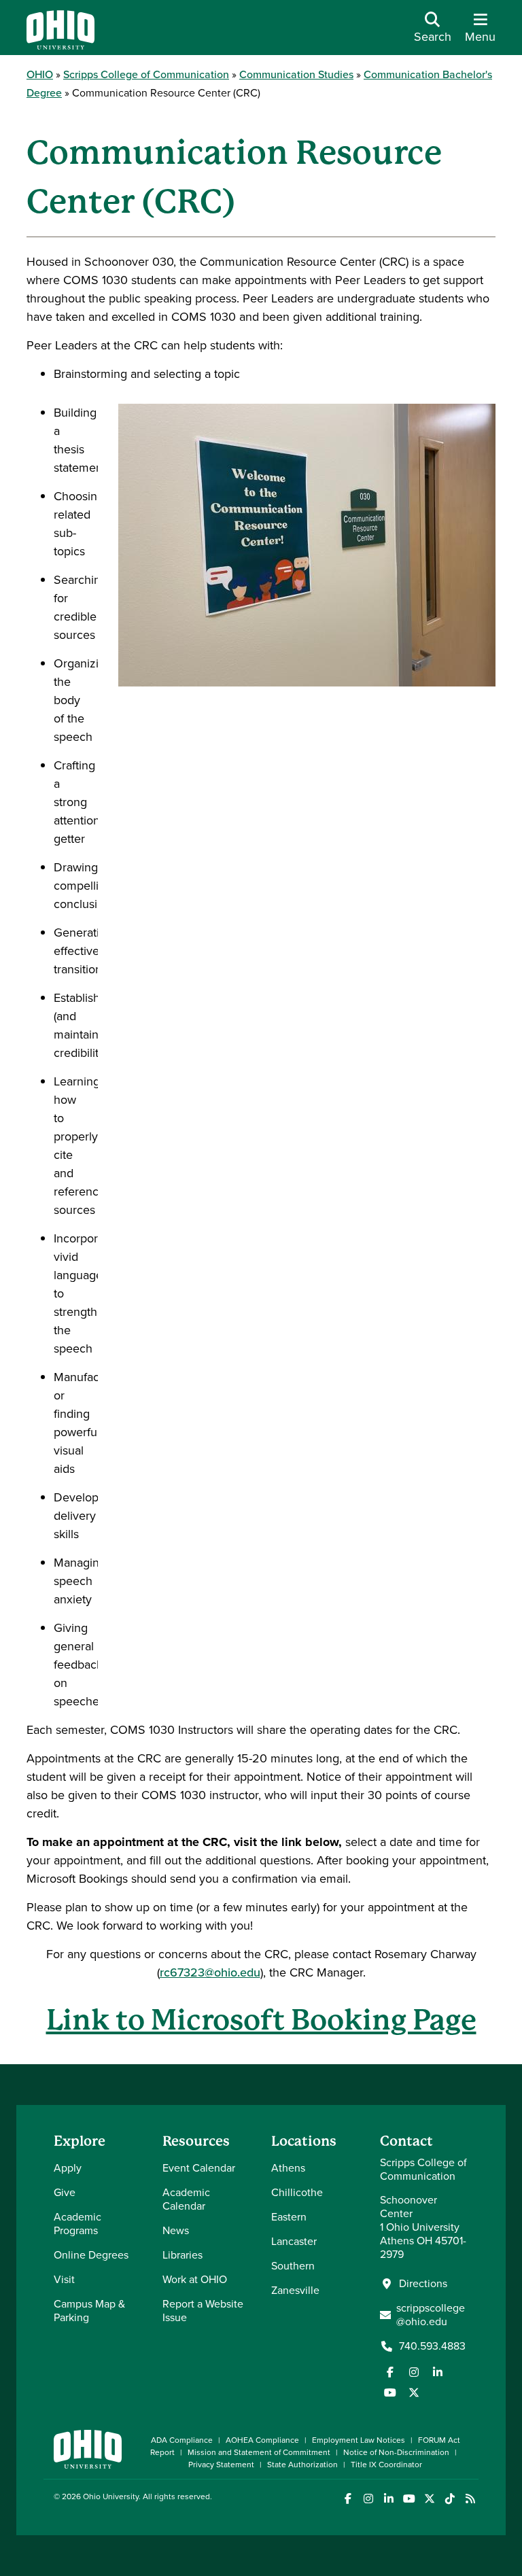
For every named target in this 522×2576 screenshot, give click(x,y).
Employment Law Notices (359, 2440)
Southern (293, 2266)
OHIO (40, 74)
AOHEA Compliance (262, 2440)
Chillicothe (297, 2192)
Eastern (289, 2217)
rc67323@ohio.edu (210, 1972)
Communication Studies (296, 74)
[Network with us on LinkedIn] (438, 2372)
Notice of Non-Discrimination (396, 2452)
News (176, 2230)
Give (65, 2192)
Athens (288, 2168)
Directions (423, 2284)
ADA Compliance (182, 2440)
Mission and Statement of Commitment (259, 2452)
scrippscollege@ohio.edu (431, 2315)
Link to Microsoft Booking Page (261, 2020)
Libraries (182, 2255)
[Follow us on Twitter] (414, 2392)
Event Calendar (199, 2168)
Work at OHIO (195, 2279)
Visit (64, 2279)
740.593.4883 (432, 2346)
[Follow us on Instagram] (414, 2372)
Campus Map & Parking (89, 2311)
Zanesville (295, 2290)
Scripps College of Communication (146, 74)
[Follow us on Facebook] (390, 2372)
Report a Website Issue (203, 2311)
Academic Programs (77, 2224)
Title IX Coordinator (386, 2465)
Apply (68, 2168)
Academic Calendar (186, 2199)
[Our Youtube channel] (390, 2392)
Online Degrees (91, 2255)
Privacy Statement (221, 2465)
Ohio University (111, 2496)
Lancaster (294, 2241)
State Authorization (302, 2465)
